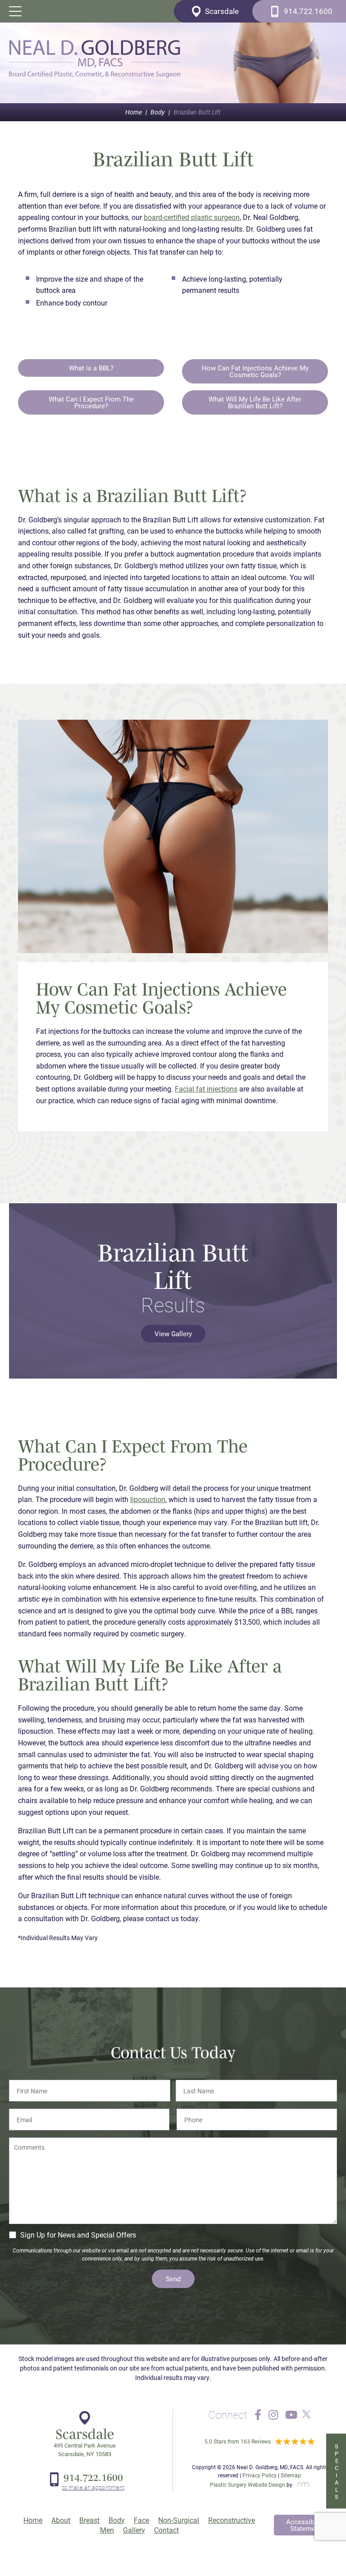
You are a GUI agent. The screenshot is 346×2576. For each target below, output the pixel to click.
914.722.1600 (93, 2477)
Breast (89, 2520)
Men (107, 2530)
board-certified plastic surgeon (192, 217)
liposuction (148, 1499)
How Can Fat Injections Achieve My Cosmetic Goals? (255, 371)
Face (141, 2520)
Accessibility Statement (305, 2525)
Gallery (134, 2530)
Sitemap (291, 2475)
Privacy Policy (259, 2475)
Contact (166, 2530)
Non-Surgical (179, 2520)
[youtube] (291, 2415)
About (61, 2520)
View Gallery (173, 1334)
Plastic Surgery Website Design (248, 2485)
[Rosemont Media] (301, 2485)
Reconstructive (232, 2520)
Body (158, 112)
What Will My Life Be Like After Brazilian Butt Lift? (255, 402)
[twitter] (304, 2415)
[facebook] (258, 2415)
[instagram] (273, 2415)
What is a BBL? (91, 368)
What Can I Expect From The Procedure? (91, 402)
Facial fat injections (206, 1089)
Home (134, 112)
